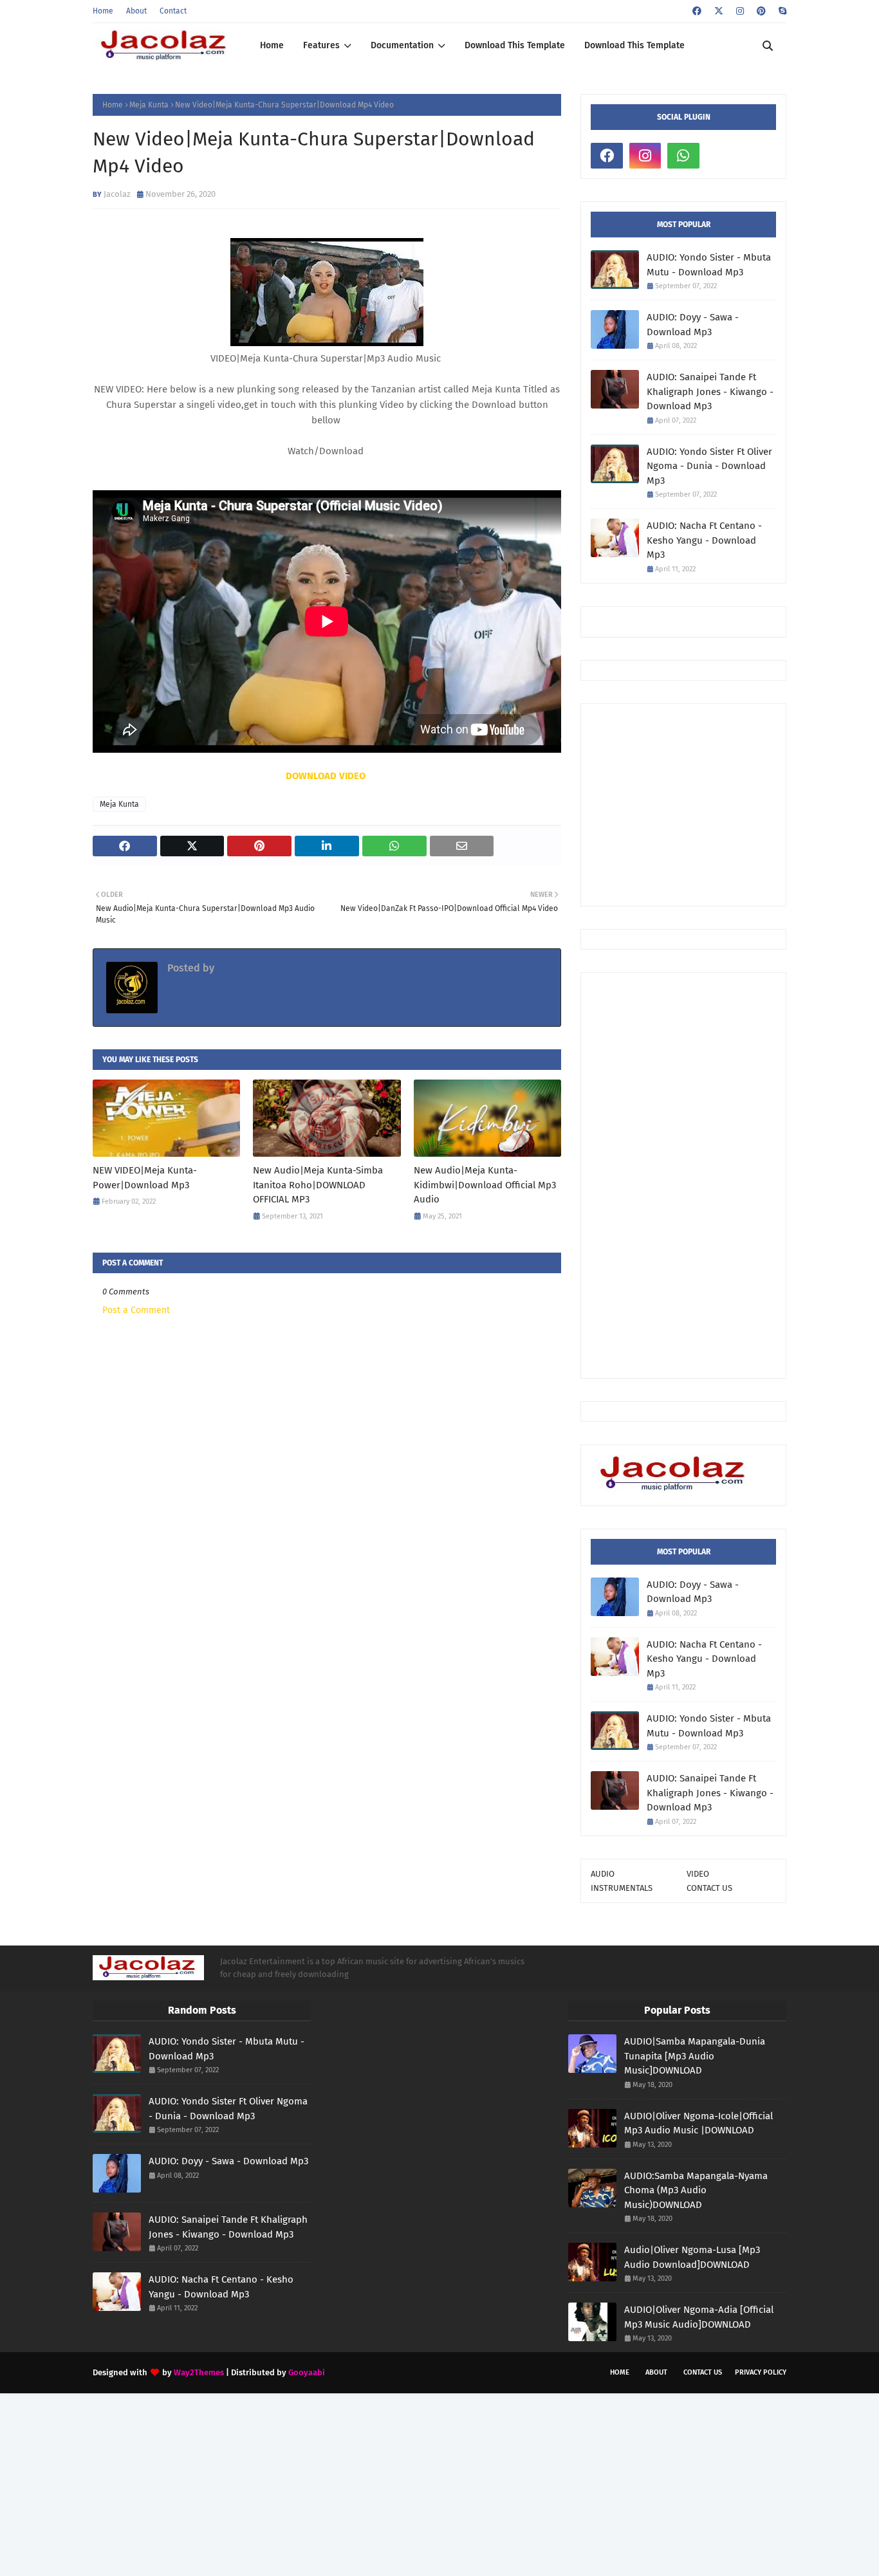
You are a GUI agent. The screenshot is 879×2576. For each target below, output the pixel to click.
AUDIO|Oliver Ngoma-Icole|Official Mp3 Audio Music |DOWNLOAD (699, 2123)
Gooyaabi (307, 2372)
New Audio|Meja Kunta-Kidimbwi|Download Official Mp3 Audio (485, 1185)
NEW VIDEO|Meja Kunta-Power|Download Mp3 (145, 1178)
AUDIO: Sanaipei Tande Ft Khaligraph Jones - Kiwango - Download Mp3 (710, 391)
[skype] (781, 11)
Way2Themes (199, 2372)
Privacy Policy (761, 2372)
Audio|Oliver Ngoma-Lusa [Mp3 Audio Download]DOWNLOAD (692, 2257)
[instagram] (740, 11)
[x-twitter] (719, 11)
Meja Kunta (149, 105)
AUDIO (603, 1874)
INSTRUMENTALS (622, 1888)
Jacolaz (117, 194)
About (136, 11)
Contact (173, 11)
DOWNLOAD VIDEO (327, 776)
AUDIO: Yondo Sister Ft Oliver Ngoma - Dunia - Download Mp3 (709, 466)
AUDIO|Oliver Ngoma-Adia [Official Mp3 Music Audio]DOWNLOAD (699, 2317)
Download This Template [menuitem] (515, 45)
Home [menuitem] (272, 45)
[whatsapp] (683, 156)
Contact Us (703, 2372)
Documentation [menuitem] (402, 45)
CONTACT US (709, 1888)
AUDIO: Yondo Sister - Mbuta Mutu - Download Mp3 (709, 265)
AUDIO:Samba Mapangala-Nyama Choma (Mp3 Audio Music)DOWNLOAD (696, 2190)
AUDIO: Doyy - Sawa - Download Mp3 (693, 325)
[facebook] (697, 11)
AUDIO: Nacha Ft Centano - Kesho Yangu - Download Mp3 (704, 540)
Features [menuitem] (321, 45)
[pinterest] (761, 11)
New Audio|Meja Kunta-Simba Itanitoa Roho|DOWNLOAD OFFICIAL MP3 (318, 1185)
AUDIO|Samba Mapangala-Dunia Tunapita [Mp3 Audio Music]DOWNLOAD (695, 2056)
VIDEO (698, 1874)
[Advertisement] (735, 804)
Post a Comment (136, 1310)
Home (103, 11)
